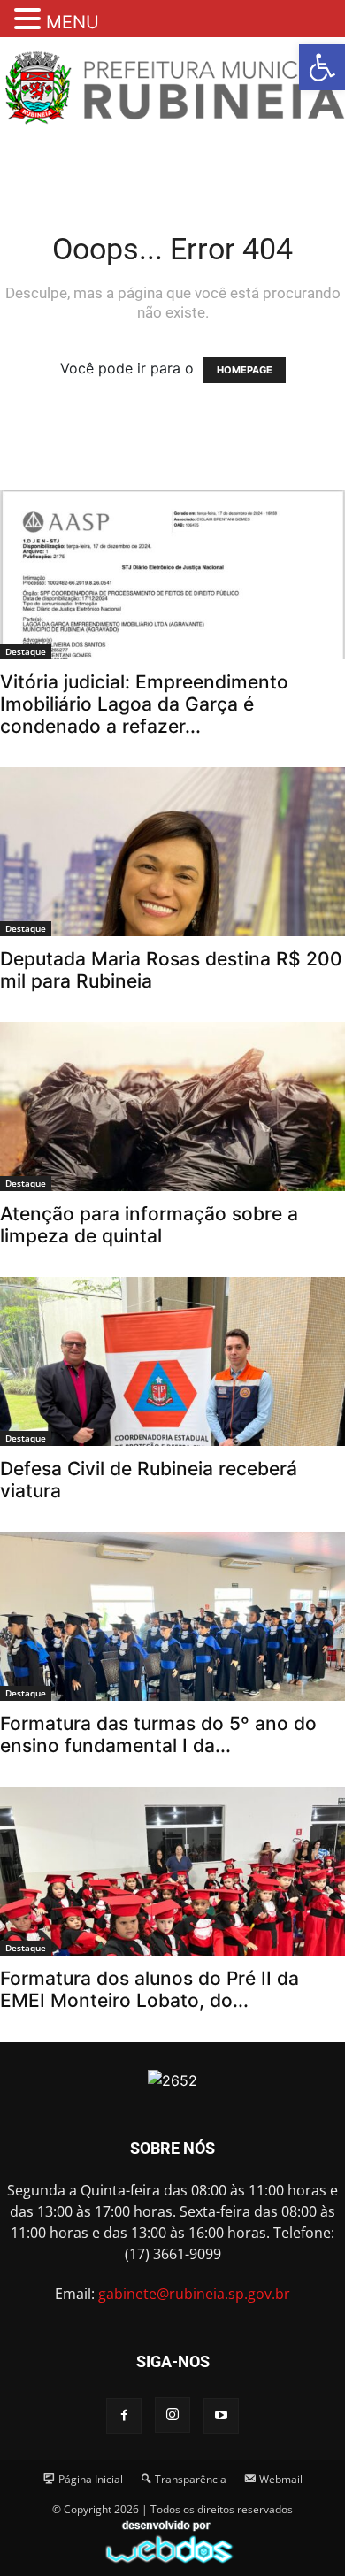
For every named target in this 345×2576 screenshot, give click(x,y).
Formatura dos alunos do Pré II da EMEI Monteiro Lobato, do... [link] (149, 1989)
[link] (322, 67)
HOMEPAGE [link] (245, 370)
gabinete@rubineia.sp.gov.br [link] (194, 2294)
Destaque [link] (26, 651)
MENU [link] (73, 22)
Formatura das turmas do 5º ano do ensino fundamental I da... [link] (158, 1734)
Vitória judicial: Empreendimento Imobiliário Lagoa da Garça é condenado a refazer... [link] (144, 704)
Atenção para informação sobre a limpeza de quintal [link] (149, 1225)
